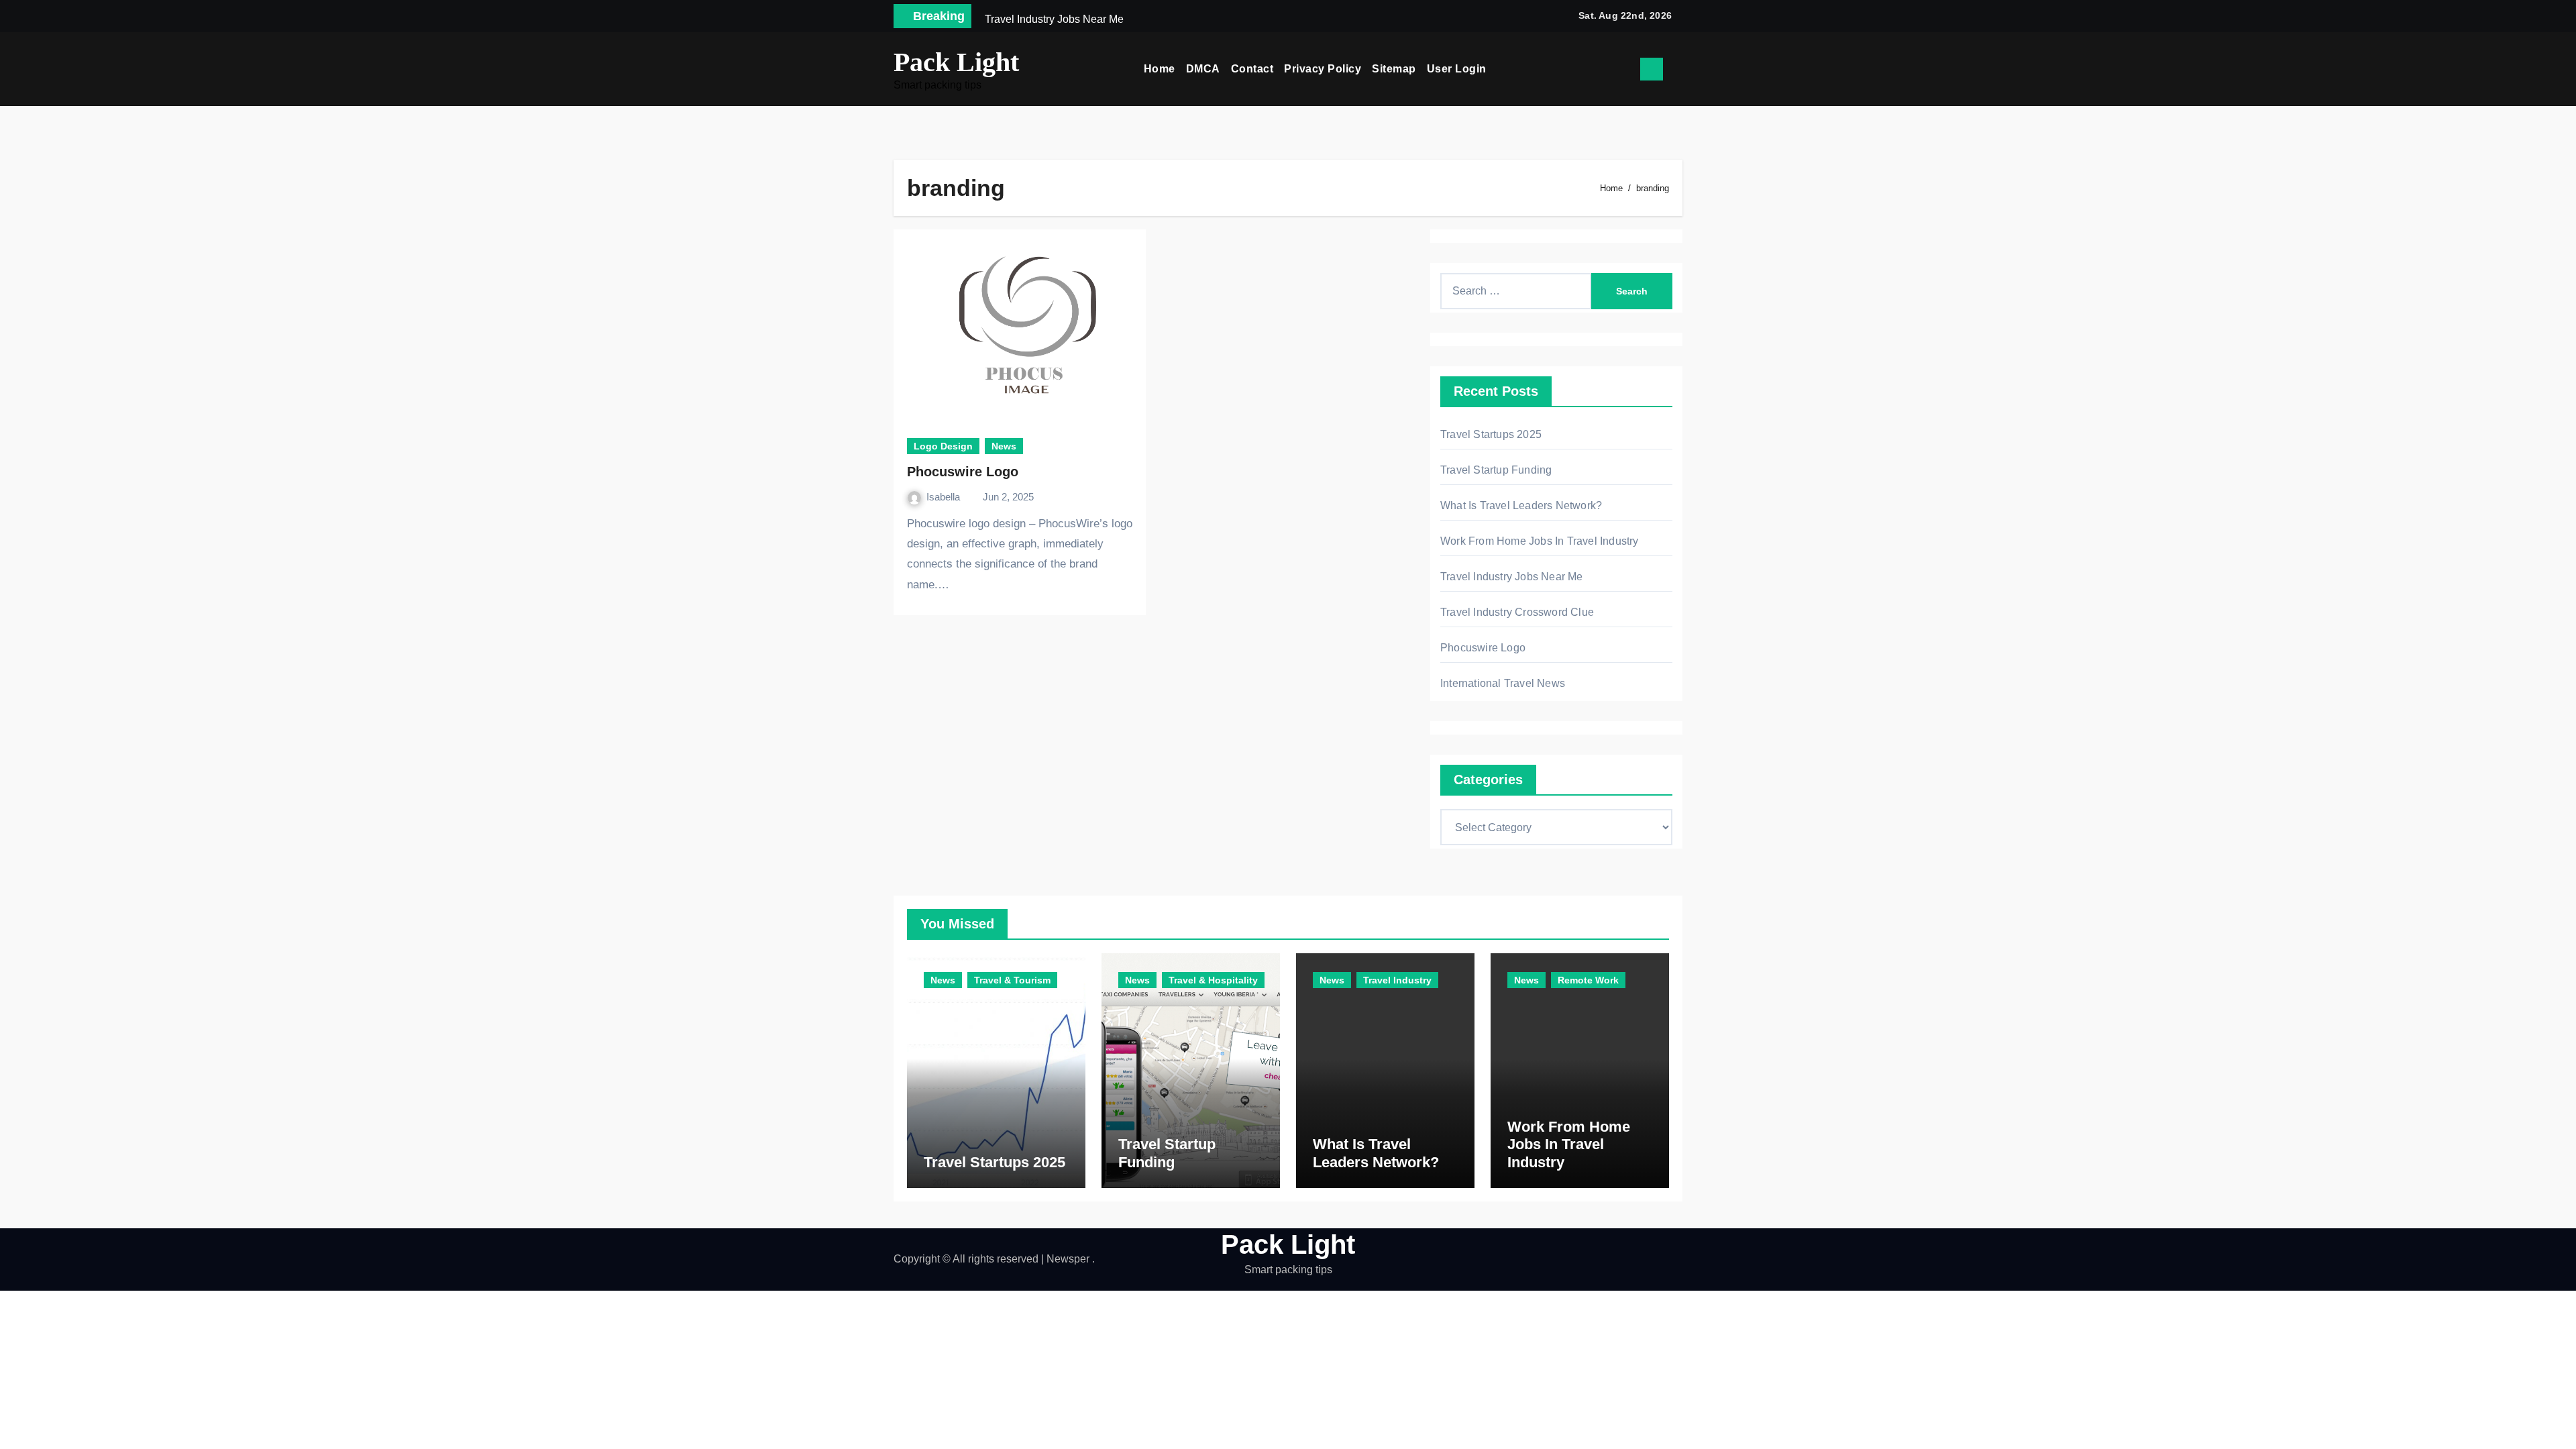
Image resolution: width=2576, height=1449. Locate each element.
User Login (1457, 69)
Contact (1252, 69)
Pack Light (956, 62)
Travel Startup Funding (1496, 470)
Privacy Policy (1323, 69)
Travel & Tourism (1012, 980)
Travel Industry (1397, 980)
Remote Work (1588, 980)
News (1004, 446)
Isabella (945, 497)
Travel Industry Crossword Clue (1517, 612)
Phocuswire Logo (963, 472)
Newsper (1068, 1259)
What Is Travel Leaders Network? (1521, 505)
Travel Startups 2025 (1491, 434)
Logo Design (943, 446)
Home (1160, 69)
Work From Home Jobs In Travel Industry (1540, 541)
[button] (1678, 69)
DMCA (1203, 69)
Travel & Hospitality (1213, 980)
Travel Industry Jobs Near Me (1512, 577)
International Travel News (1503, 683)
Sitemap (1394, 69)
